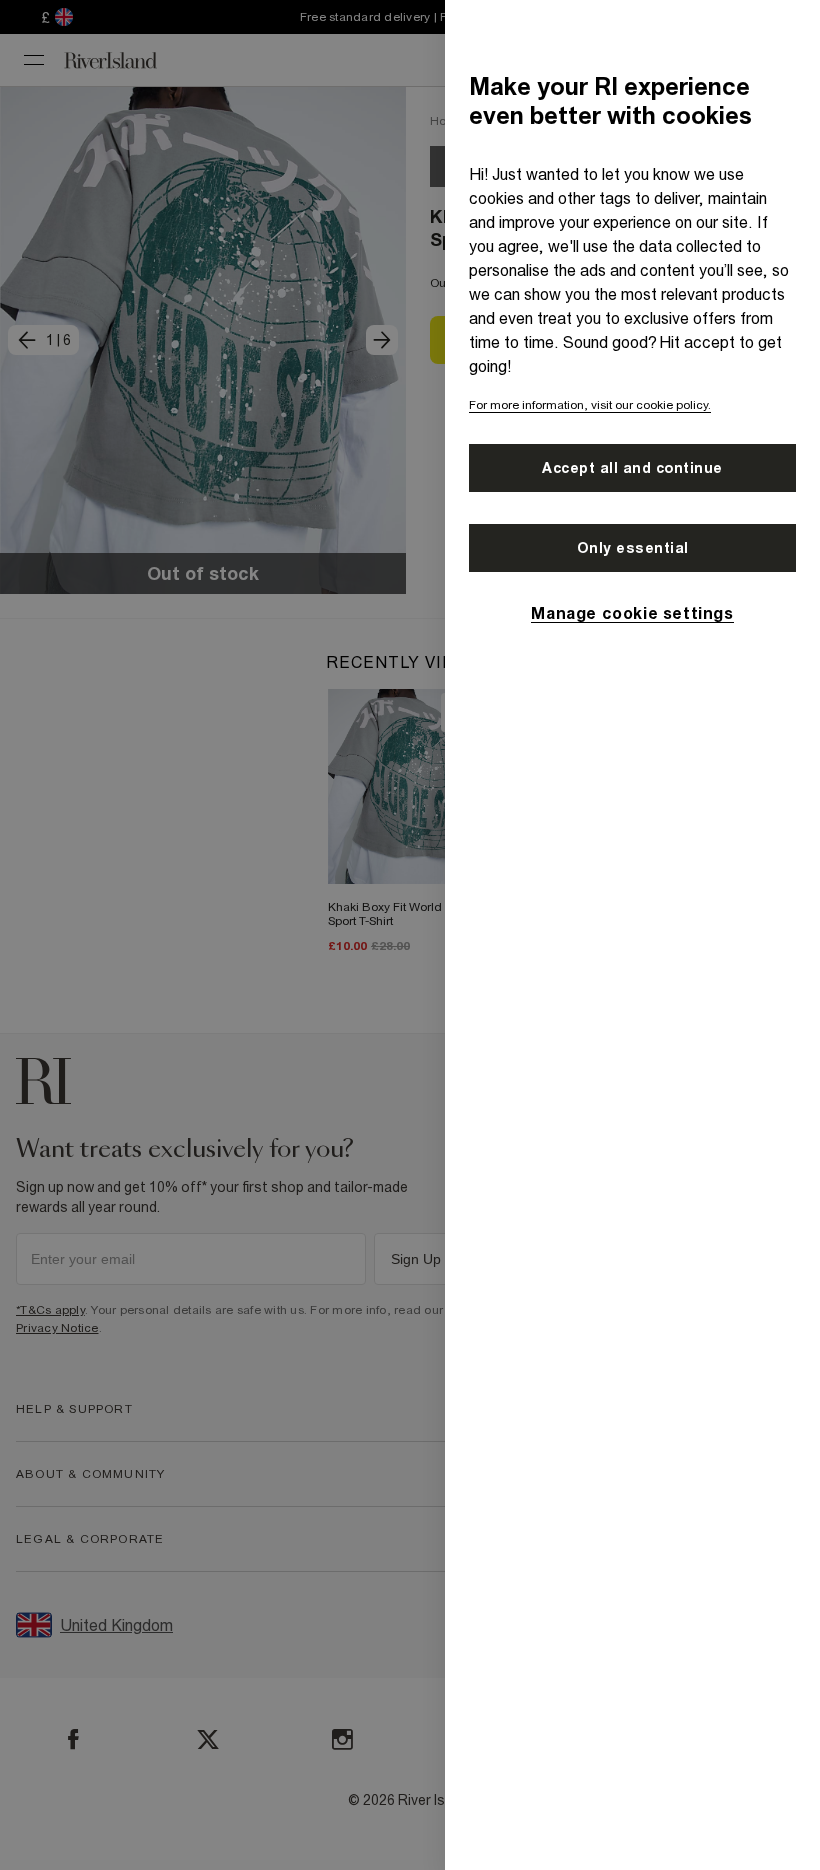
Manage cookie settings (632, 613)
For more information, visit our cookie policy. (590, 405)
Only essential (633, 548)
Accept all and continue (632, 468)
